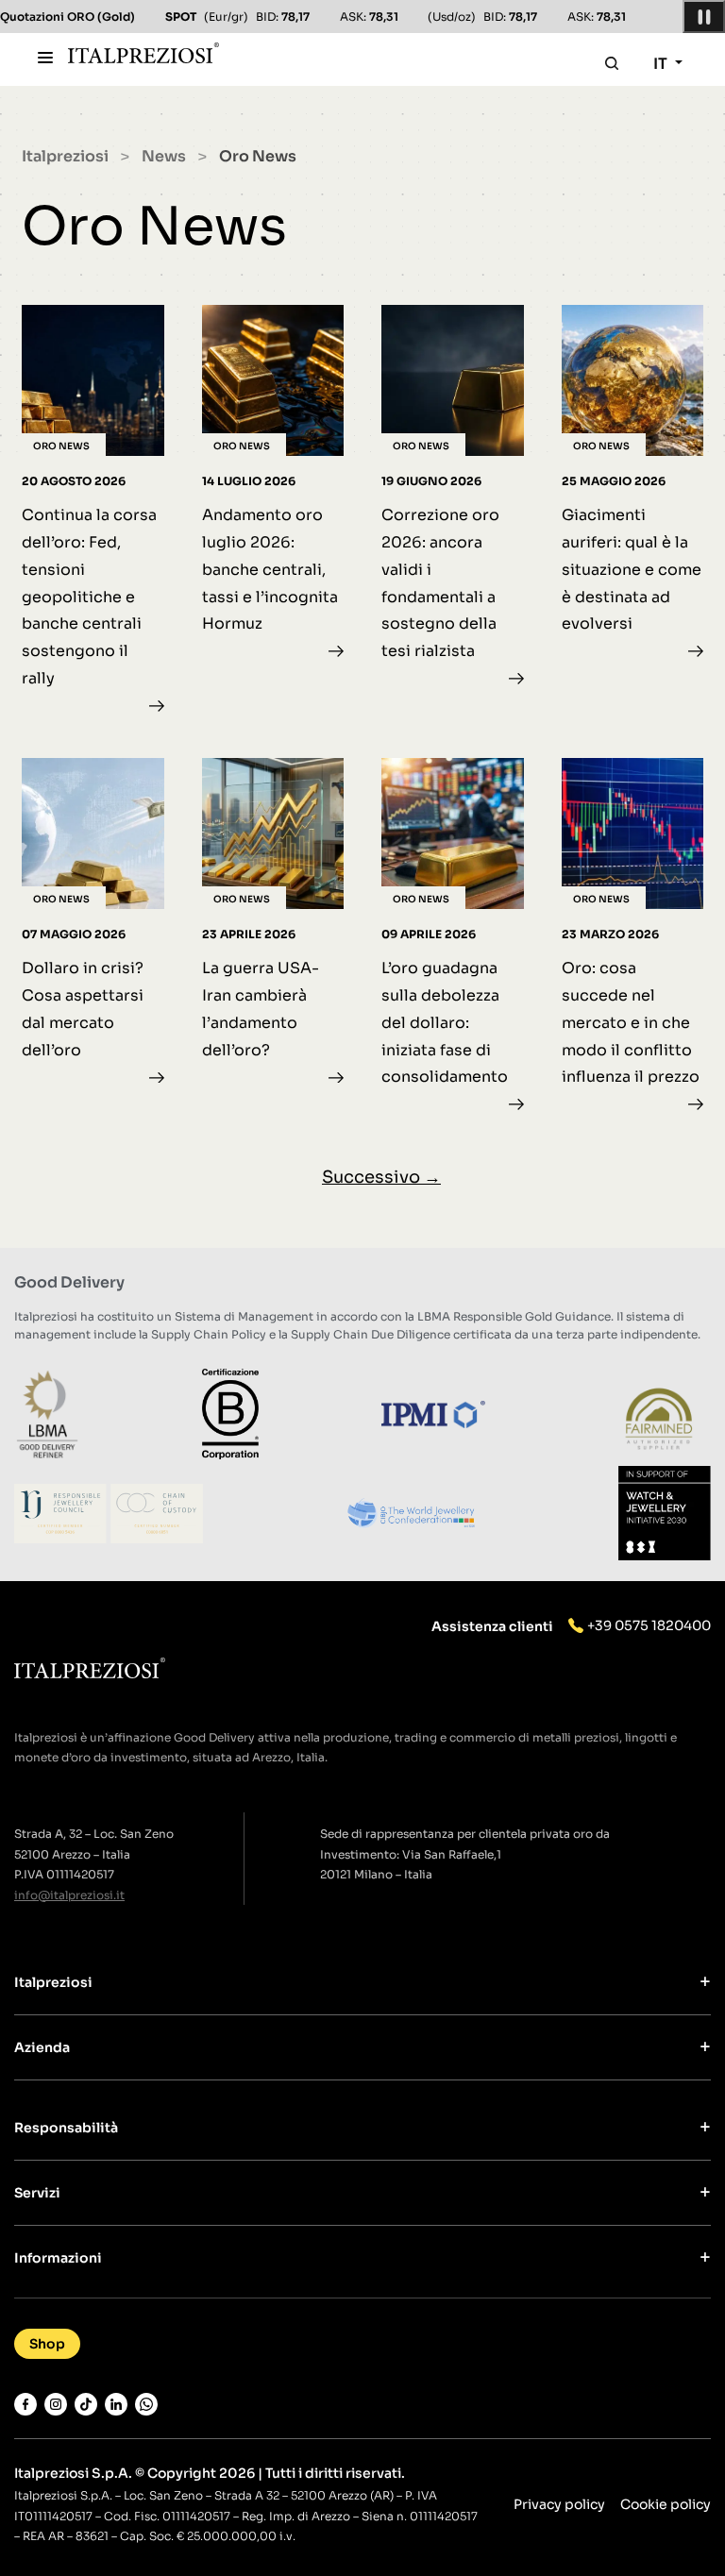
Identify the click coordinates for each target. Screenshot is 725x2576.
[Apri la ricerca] (612, 63)
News (164, 156)
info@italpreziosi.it (69, 1895)
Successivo (381, 1177)
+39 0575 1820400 (649, 1625)
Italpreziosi (65, 156)
